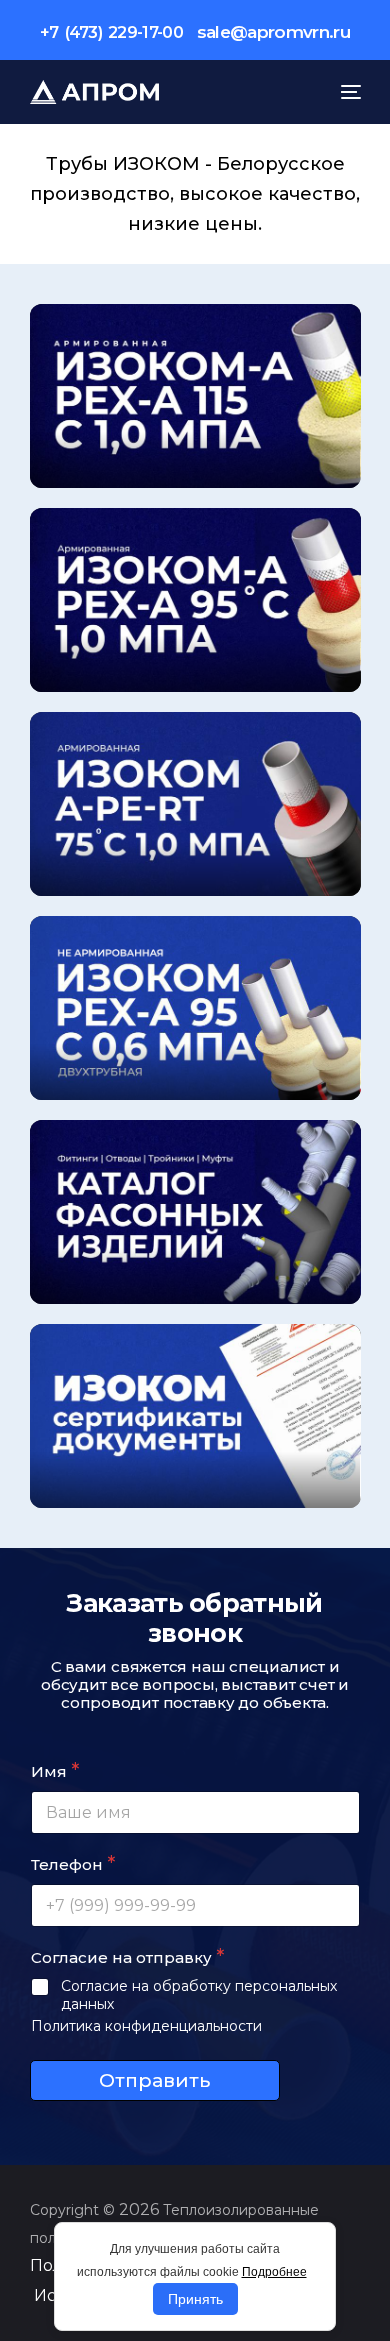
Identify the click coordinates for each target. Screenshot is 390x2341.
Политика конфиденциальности (146, 2026)
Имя (55, 1771)
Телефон (73, 1864)
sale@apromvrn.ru (273, 32)
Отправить (154, 2080)
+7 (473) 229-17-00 (111, 32)
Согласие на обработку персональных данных (199, 1995)
